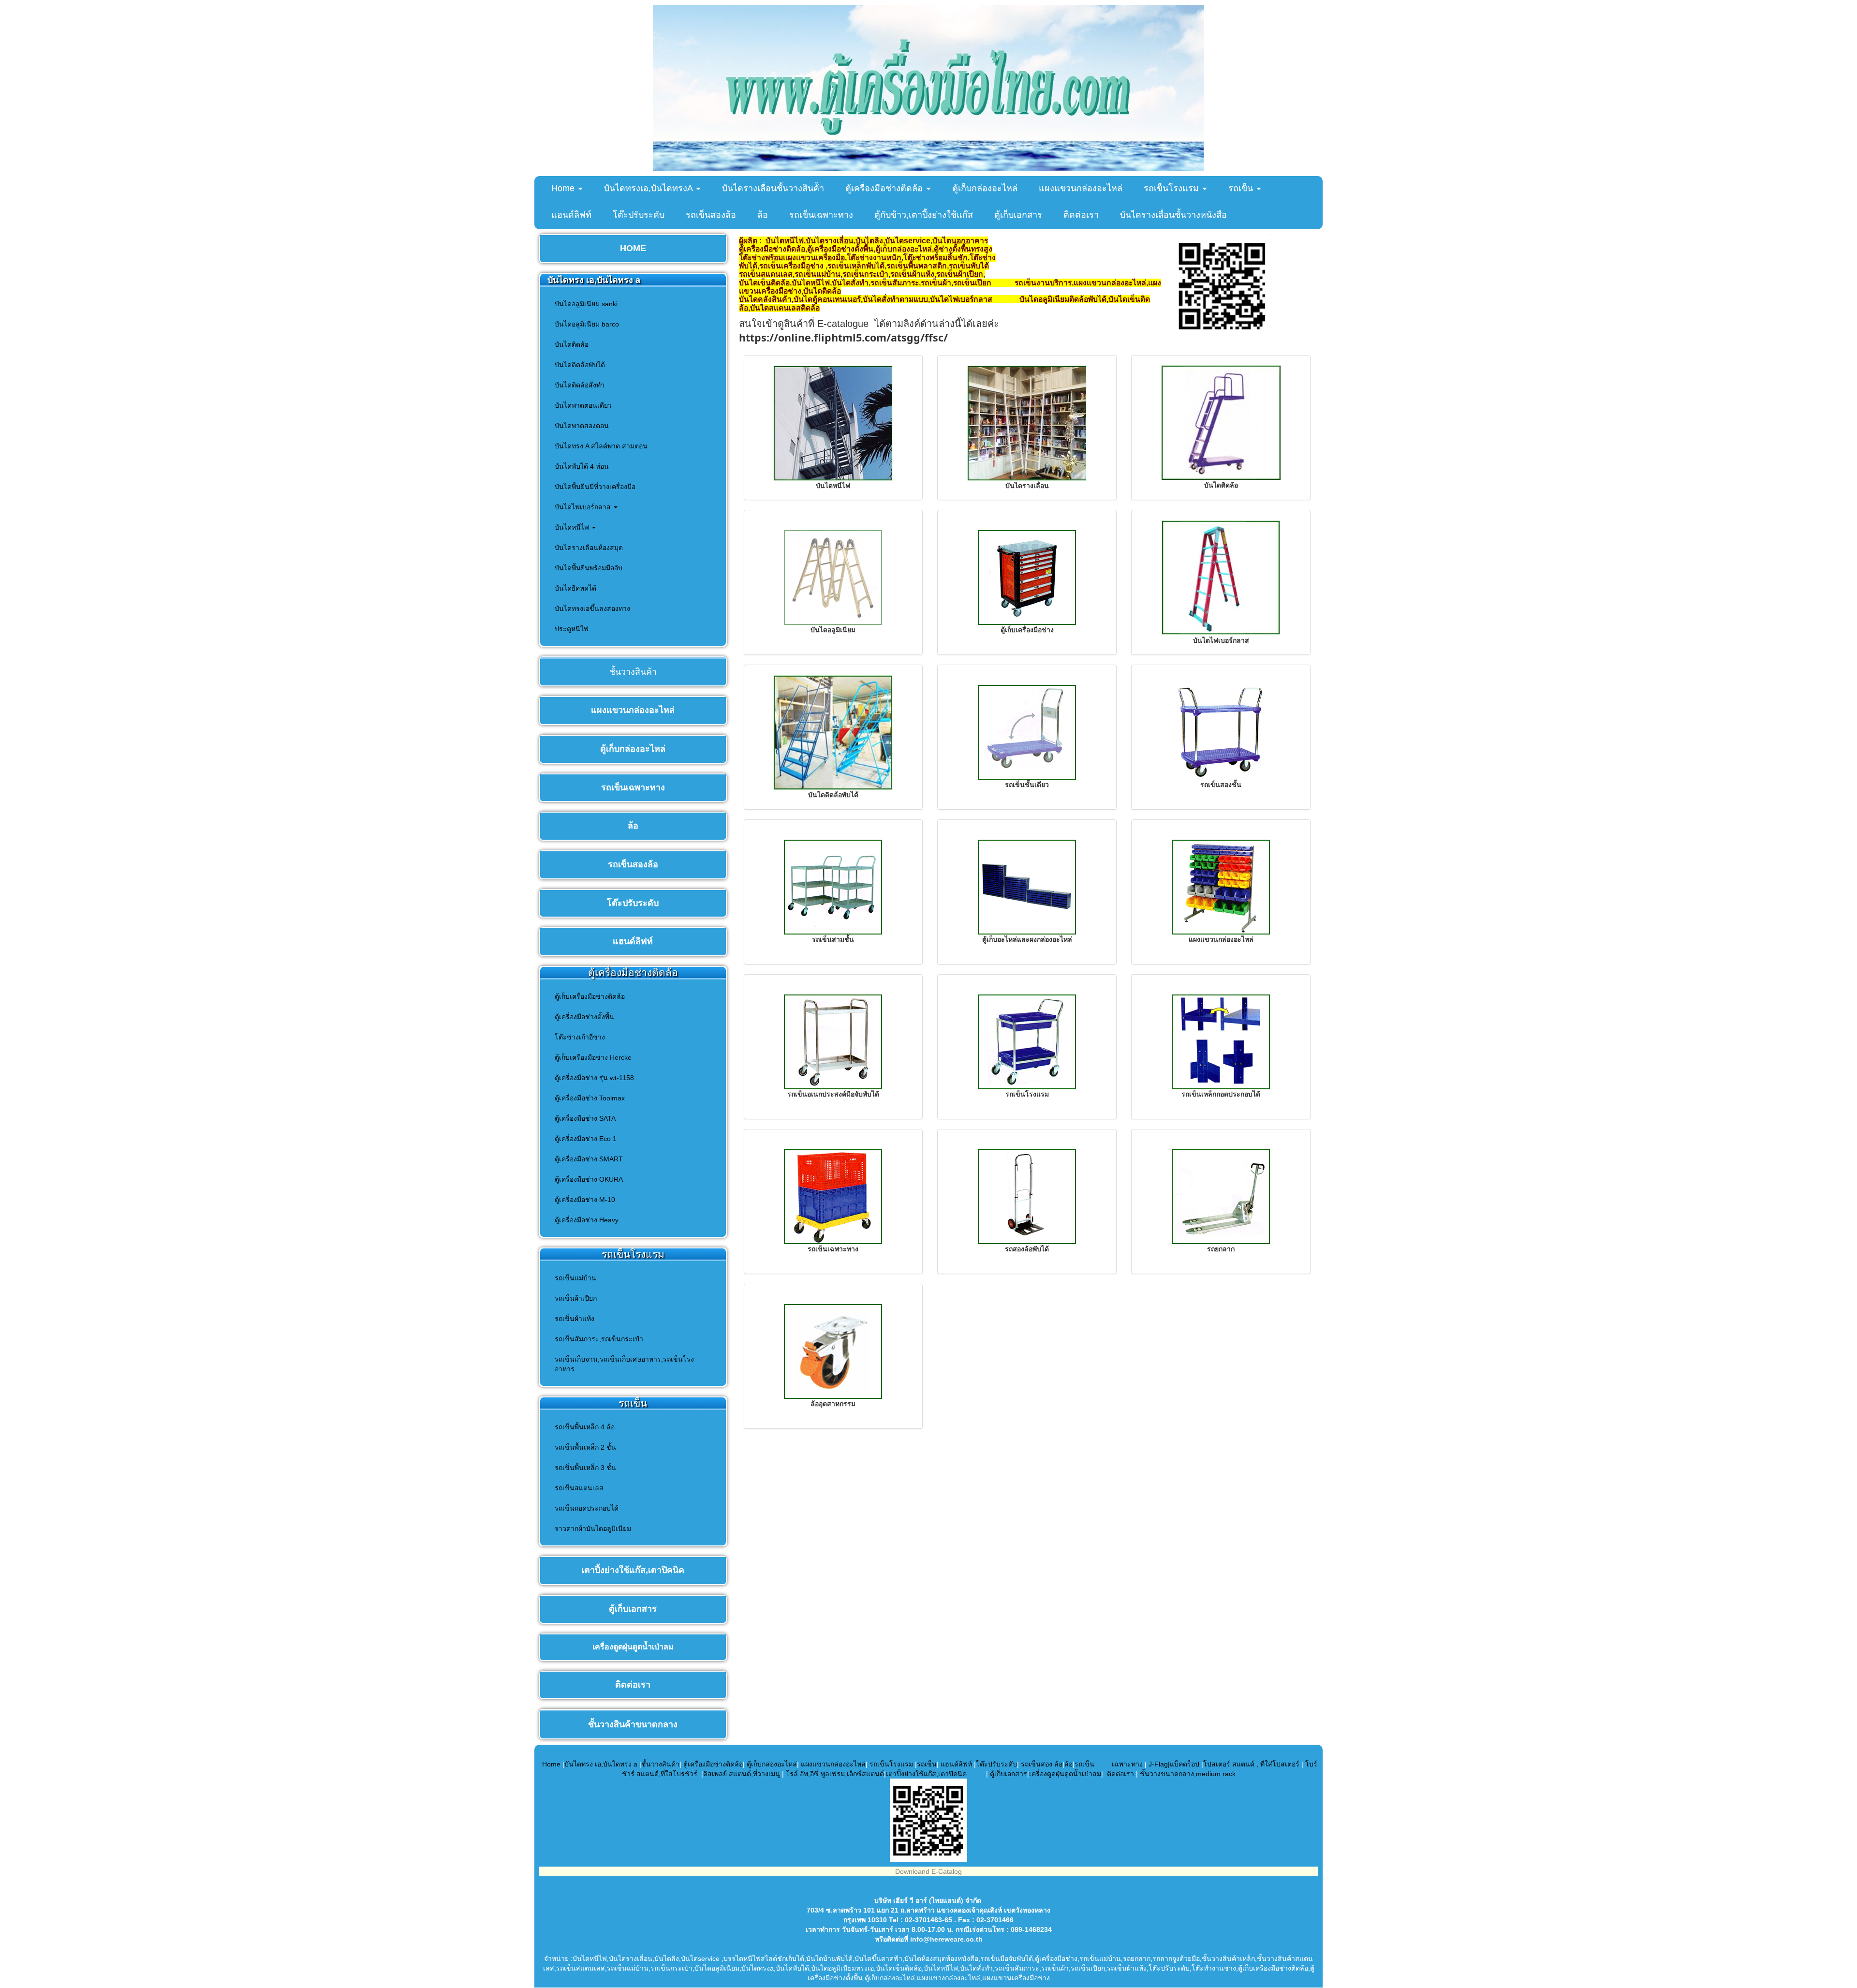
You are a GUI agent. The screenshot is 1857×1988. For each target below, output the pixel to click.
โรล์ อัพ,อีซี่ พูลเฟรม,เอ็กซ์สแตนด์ (835, 1774)
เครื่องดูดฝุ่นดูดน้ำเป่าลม (1065, 1774)
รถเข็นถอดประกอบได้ (587, 1508)
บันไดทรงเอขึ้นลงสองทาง (592, 608)
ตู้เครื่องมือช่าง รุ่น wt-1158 (594, 1078)
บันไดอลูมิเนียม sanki (586, 304)
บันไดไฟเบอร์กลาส (584, 507)
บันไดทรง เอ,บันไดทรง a (601, 1764)
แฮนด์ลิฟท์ (571, 215)
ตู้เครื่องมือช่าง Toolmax (590, 1098)
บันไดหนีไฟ (573, 527)
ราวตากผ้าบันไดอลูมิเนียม (593, 1528)
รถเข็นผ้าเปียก (576, 1298)
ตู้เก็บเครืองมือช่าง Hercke (593, 1057)
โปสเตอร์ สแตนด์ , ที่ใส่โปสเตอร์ (1252, 1764)
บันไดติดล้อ (572, 344)
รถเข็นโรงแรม (1172, 188)
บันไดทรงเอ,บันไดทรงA (649, 188)
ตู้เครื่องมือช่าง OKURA (589, 1179)
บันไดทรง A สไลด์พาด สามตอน (601, 446)
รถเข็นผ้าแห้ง (575, 1319)
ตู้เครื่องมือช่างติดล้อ (885, 188)
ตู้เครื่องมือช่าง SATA (585, 1118)
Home (564, 188)
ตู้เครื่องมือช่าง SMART (589, 1159)
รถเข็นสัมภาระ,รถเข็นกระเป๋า (599, 1339)
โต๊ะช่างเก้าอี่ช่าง (580, 1037)
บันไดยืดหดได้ (575, 588)
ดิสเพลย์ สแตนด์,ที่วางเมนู (742, 1774)
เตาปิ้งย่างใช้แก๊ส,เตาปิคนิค (927, 1774)
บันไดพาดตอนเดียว (583, 405)
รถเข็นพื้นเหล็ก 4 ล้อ (585, 1427)
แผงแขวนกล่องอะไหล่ (1081, 188)
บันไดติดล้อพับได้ (580, 365)
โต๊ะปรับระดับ (639, 215)
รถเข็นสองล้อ (711, 215)
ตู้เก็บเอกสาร (1018, 215)
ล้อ (763, 215)
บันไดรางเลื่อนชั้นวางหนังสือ (1173, 215)
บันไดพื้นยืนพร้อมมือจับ (589, 568)
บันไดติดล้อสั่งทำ (580, 385)
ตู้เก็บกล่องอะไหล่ (985, 188)
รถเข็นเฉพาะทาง (821, 215)
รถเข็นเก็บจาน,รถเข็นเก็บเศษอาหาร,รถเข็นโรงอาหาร (624, 1364)
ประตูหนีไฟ (572, 629)
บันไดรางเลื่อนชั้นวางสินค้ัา (773, 188)
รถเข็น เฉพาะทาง (1109, 1764)
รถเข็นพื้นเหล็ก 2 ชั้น (585, 1447)
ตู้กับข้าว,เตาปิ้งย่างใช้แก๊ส (924, 215)
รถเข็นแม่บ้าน (575, 1278)
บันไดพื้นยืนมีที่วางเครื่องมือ (595, 487)
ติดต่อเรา (1081, 215)
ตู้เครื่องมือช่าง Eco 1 (586, 1139)
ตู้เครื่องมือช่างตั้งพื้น (584, 1017)
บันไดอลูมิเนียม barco (587, 324)
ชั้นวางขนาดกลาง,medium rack (1188, 1774)
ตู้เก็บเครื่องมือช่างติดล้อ (590, 996)
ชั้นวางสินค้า (660, 1764)
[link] (843, 339)
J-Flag (1158, 1764)
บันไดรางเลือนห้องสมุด (589, 548)
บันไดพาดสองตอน (582, 426)
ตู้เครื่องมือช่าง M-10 (585, 1200)
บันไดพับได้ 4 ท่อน (582, 466)
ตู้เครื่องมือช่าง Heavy (587, 1220)
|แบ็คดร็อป (1184, 1764)
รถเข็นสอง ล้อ (1042, 1764)
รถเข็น (1242, 188)
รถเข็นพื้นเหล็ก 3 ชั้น (585, 1468)
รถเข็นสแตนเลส (579, 1488)
